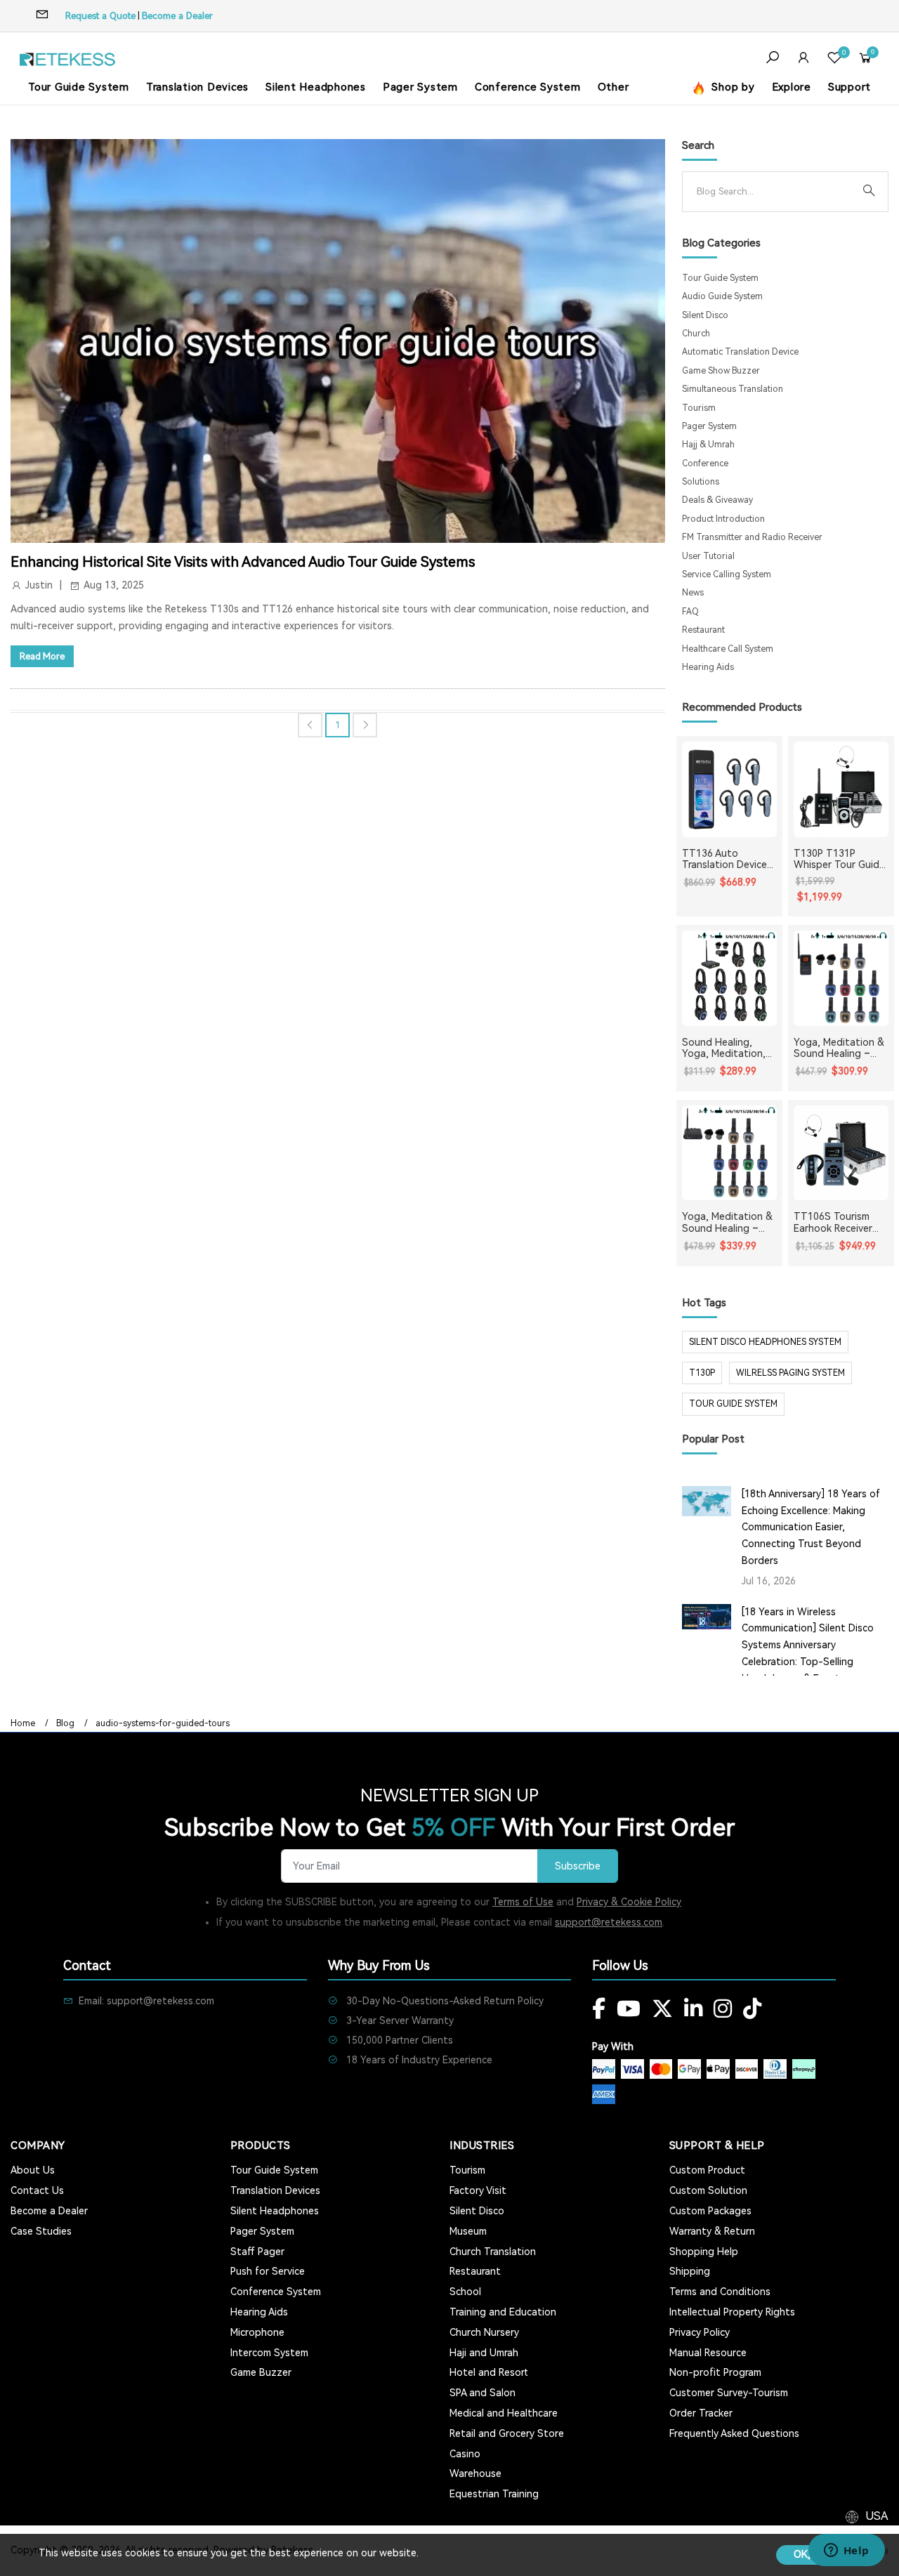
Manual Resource (708, 2353)
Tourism (699, 408)
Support (849, 87)
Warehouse (475, 2473)
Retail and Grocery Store (507, 2433)
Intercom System (269, 2353)
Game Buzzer (261, 2372)
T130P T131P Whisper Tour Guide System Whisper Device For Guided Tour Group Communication (839, 860)
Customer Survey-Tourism (729, 2393)
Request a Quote (100, 16)
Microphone (257, 2332)
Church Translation (493, 2252)
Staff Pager (257, 2252)
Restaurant (703, 630)
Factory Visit (478, 2190)
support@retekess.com (609, 1922)
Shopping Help (704, 2252)
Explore (792, 87)
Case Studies (41, 2231)
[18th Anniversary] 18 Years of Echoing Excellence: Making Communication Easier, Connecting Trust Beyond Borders (811, 1527)
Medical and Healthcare (504, 2413)
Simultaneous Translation (733, 389)
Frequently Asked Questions (734, 2433)
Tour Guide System (79, 87)
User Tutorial (708, 556)
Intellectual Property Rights (732, 2312)
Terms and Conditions (720, 2292)
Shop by (732, 87)
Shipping (690, 2271)
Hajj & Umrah (708, 445)
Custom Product (707, 2170)
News (693, 593)
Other (613, 87)
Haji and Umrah (484, 2353)
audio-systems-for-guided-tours (163, 1723)
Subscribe (578, 1866)
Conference (705, 464)
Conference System (528, 87)
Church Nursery (484, 2332)
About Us (33, 2170)
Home (23, 1723)
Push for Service (268, 2271)
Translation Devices (197, 87)
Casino (465, 2454)
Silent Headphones (316, 87)
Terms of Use (523, 1902)
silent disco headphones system (765, 1342)
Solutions (701, 482)
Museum (468, 2231)
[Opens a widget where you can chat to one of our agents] (846, 2551)
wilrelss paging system (790, 1373)
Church (696, 334)
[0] (834, 59)
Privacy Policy (700, 2332)
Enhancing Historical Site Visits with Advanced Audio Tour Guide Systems (243, 562)
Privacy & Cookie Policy (629, 1902)
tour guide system (733, 1404)
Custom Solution (708, 2190)
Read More (42, 656)
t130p (702, 1373)
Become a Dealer (177, 16)
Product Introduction (723, 519)
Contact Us (37, 2190)
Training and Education (503, 2312)
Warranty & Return (712, 2231)
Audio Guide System (722, 296)
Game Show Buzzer (721, 371)
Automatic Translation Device (740, 352)
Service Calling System (727, 574)
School (465, 2292)
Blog (65, 1723)
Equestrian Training (494, 2494)
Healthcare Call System (728, 649)
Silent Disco (705, 315)
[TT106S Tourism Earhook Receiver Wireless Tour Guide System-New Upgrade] (841, 1153)
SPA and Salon (483, 2393)
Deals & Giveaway (717, 500)
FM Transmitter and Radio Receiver (752, 537)
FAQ (690, 612)
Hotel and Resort (489, 2372)
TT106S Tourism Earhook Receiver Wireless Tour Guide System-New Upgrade (840, 1223)
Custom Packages (710, 2211)
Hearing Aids (708, 667)
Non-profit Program (715, 2372)
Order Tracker (701, 2413)
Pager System (420, 87)
